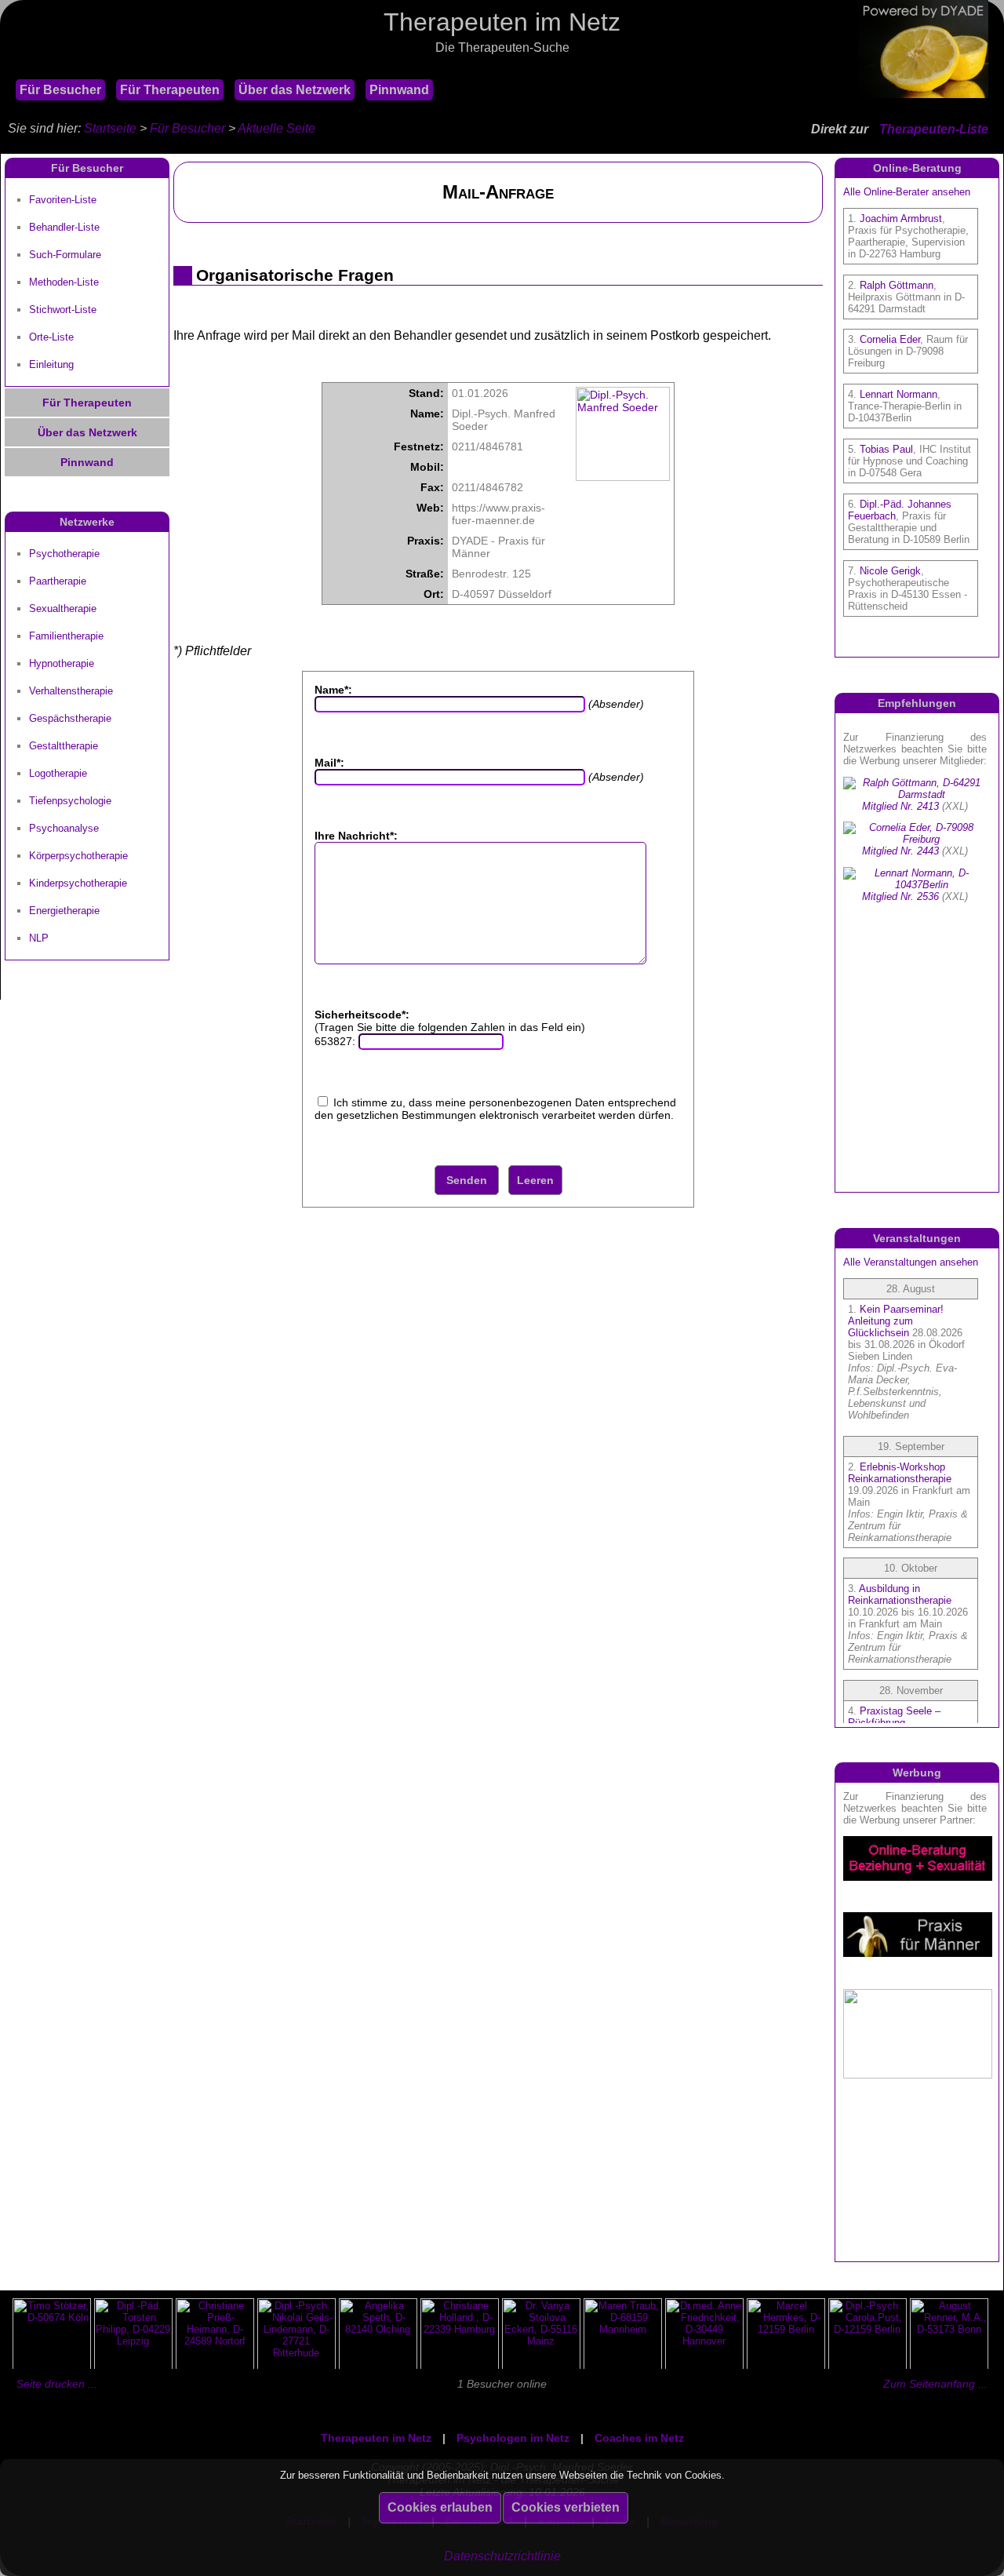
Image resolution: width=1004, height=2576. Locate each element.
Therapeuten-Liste (934, 129)
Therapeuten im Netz (376, 2438)
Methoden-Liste (64, 282)
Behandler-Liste (64, 227)
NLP (39, 938)
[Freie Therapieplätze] (8, 69)
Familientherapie (66, 636)
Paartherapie (58, 581)
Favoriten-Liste (63, 200)
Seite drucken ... (57, 2384)
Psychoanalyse (64, 828)
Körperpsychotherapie (78, 856)
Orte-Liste (51, 337)
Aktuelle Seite (276, 128)
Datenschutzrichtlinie (502, 2556)
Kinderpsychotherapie (78, 883)
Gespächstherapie (70, 718)
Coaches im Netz (639, 2438)
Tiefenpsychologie (70, 801)
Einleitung (51, 364)
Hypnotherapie (62, 663)
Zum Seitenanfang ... (935, 2384)
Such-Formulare (65, 255)
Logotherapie (58, 773)
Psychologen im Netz (513, 2438)
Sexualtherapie (63, 608)
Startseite (110, 128)
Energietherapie (64, 911)
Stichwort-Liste (63, 310)
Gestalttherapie (64, 746)
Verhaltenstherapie (71, 691)
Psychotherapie (64, 554)
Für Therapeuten (170, 90)
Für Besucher (60, 90)
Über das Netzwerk (295, 90)
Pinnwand (399, 90)
